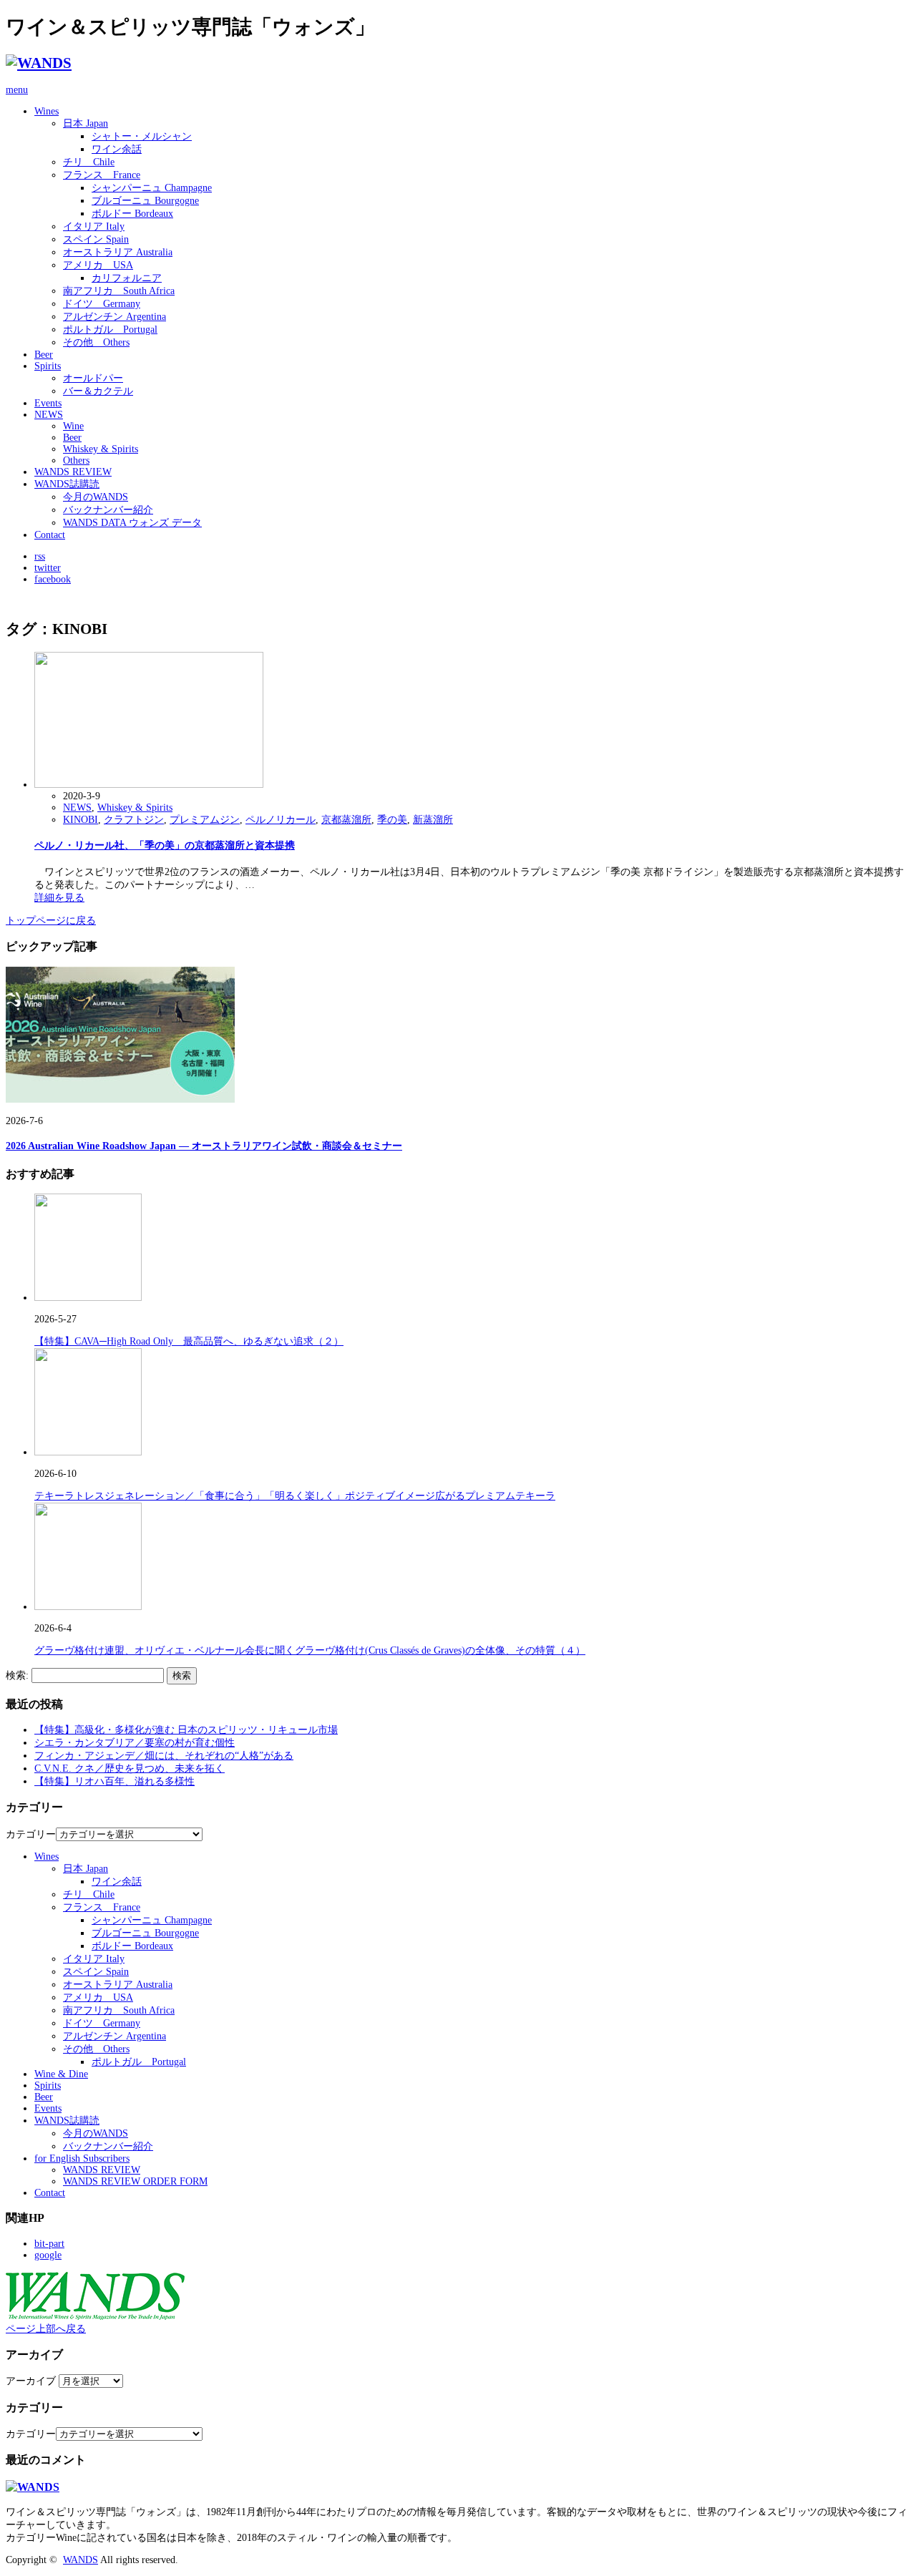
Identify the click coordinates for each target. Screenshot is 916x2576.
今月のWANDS (96, 497)
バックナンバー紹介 (108, 510)
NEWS (49, 415)
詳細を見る (59, 898)
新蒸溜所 (433, 820)
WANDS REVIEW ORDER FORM (135, 2181)
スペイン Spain (96, 239)
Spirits (48, 366)
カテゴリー (31, 1834)
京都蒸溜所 (346, 820)
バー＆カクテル (98, 391)
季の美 (392, 820)
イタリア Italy (94, 226)
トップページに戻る (51, 921)
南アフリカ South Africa (119, 291)
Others (76, 460)
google (48, 2255)
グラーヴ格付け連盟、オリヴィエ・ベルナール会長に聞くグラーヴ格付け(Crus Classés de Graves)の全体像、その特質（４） (310, 1650)
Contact (50, 535)
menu (17, 90)
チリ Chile (89, 162)
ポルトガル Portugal (110, 330)
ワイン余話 (117, 149)
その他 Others (96, 342)
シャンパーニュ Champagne (152, 188)
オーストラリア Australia (118, 252)
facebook (53, 579)
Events (48, 403)
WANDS (81, 2560)
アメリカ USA (98, 265)
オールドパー (93, 378)
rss (40, 556)
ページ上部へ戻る (46, 2329)
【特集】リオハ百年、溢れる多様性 (114, 1781)
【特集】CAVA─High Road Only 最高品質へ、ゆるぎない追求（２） (189, 1341)
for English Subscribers (82, 2158)
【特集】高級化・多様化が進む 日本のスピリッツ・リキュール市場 (186, 1730)
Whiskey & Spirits (101, 449)
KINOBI (81, 820)
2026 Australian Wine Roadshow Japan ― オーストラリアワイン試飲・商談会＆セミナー (204, 1146)
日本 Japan (86, 123)
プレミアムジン (205, 820)
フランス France (102, 175)
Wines (47, 111)
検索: (17, 1675)
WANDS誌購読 (67, 484)
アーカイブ (31, 2381)
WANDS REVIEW (73, 472)
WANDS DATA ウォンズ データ (132, 523)
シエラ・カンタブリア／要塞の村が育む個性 (135, 1743)
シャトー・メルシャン (142, 136)
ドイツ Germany (102, 304)
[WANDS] (39, 63)
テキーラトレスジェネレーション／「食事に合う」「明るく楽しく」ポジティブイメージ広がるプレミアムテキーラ (295, 1496)
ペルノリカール (281, 820)
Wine (73, 426)
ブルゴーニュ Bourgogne (145, 201)
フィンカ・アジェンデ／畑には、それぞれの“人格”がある (164, 1756)
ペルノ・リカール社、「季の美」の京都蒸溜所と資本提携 (165, 845)
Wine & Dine (61, 2074)
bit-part (49, 2244)
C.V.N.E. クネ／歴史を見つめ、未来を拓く (130, 1768)
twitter (48, 568)
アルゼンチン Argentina (114, 317)
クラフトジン (134, 820)
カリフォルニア (127, 278)
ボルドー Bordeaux (132, 214)
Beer (44, 355)
